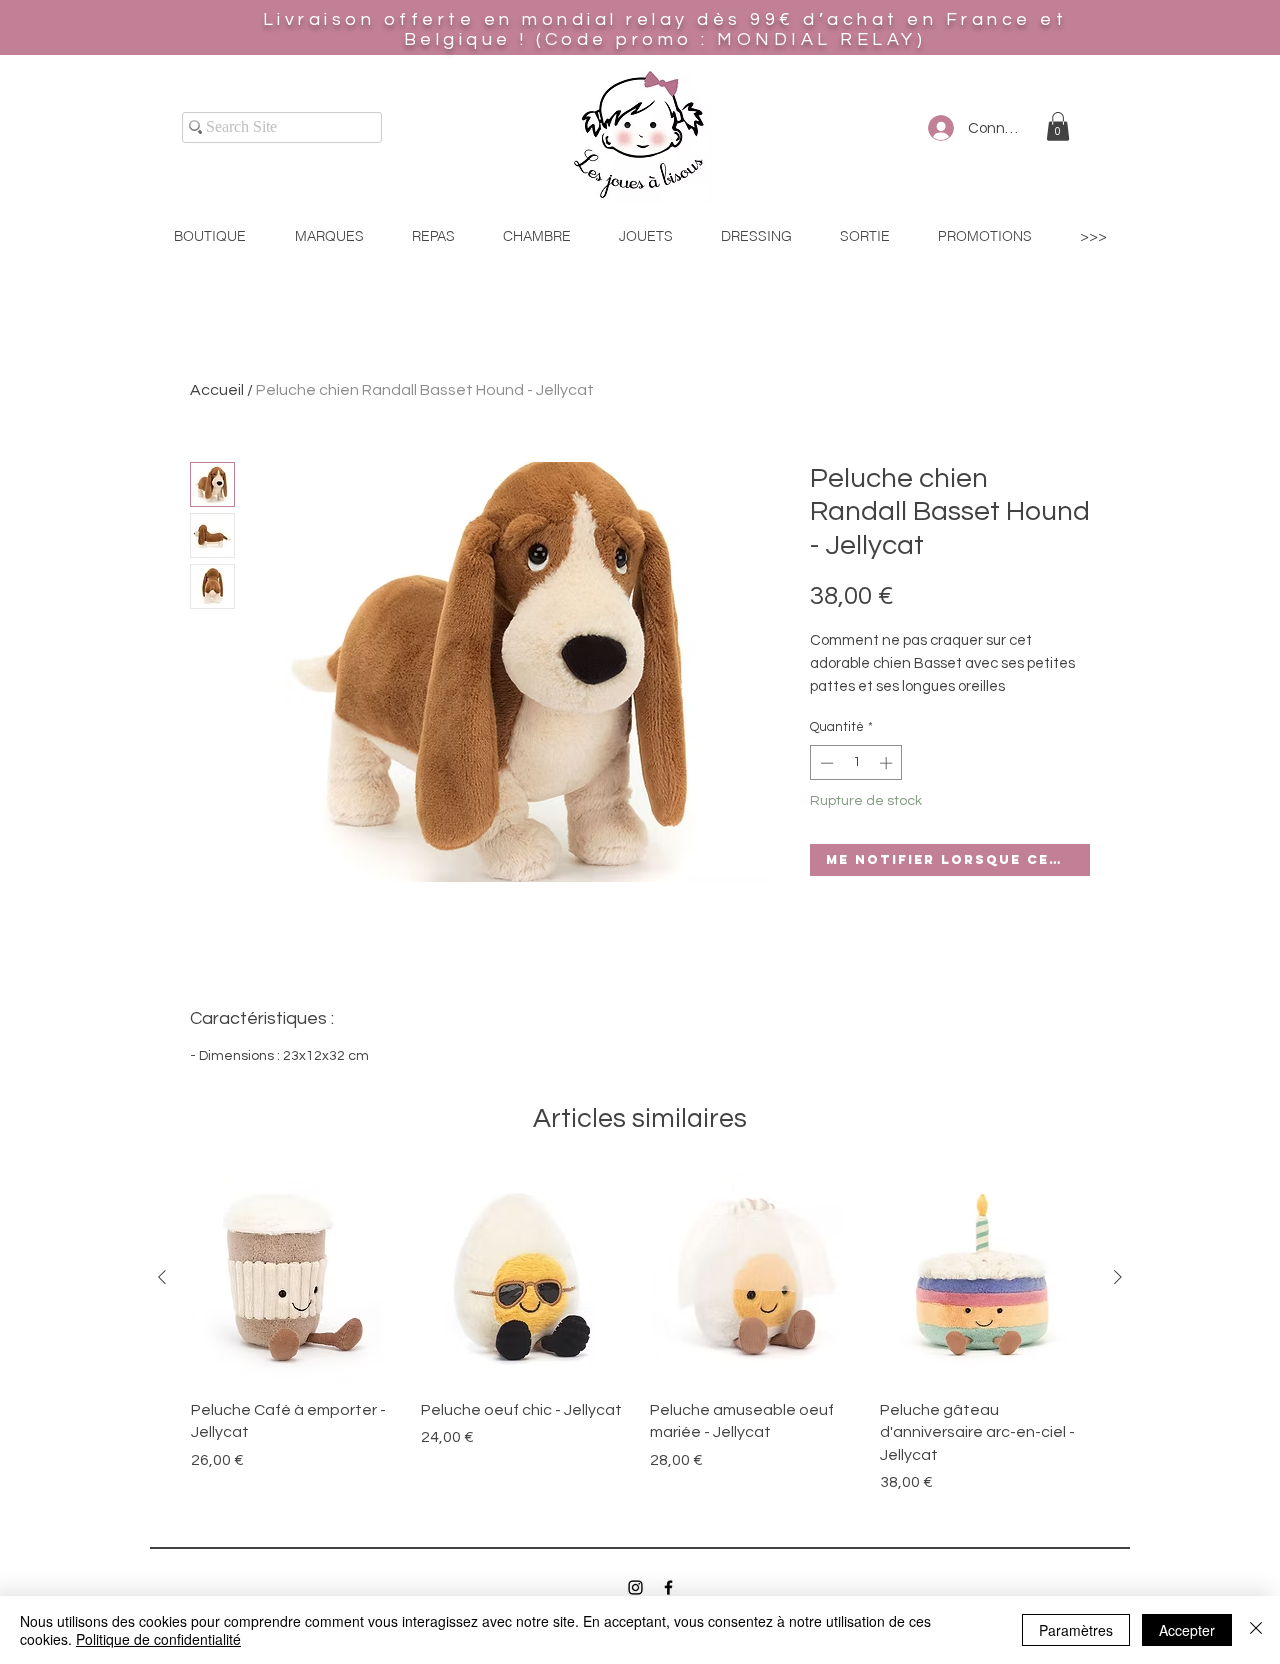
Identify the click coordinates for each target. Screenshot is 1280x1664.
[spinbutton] (856, 763)
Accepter (1187, 1630)
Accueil (217, 390)
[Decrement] (825, 763)
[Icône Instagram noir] (635, 1587)
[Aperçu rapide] (296, 1278)
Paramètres (1076, 1630)
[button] (1058, 126)
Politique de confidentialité (158, 1639)
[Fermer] (1256, 1630)
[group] (640, 1333)
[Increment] (888, 763)
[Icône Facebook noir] (668, 1587)
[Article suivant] (1118, 1277)
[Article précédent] (162, 1277)
